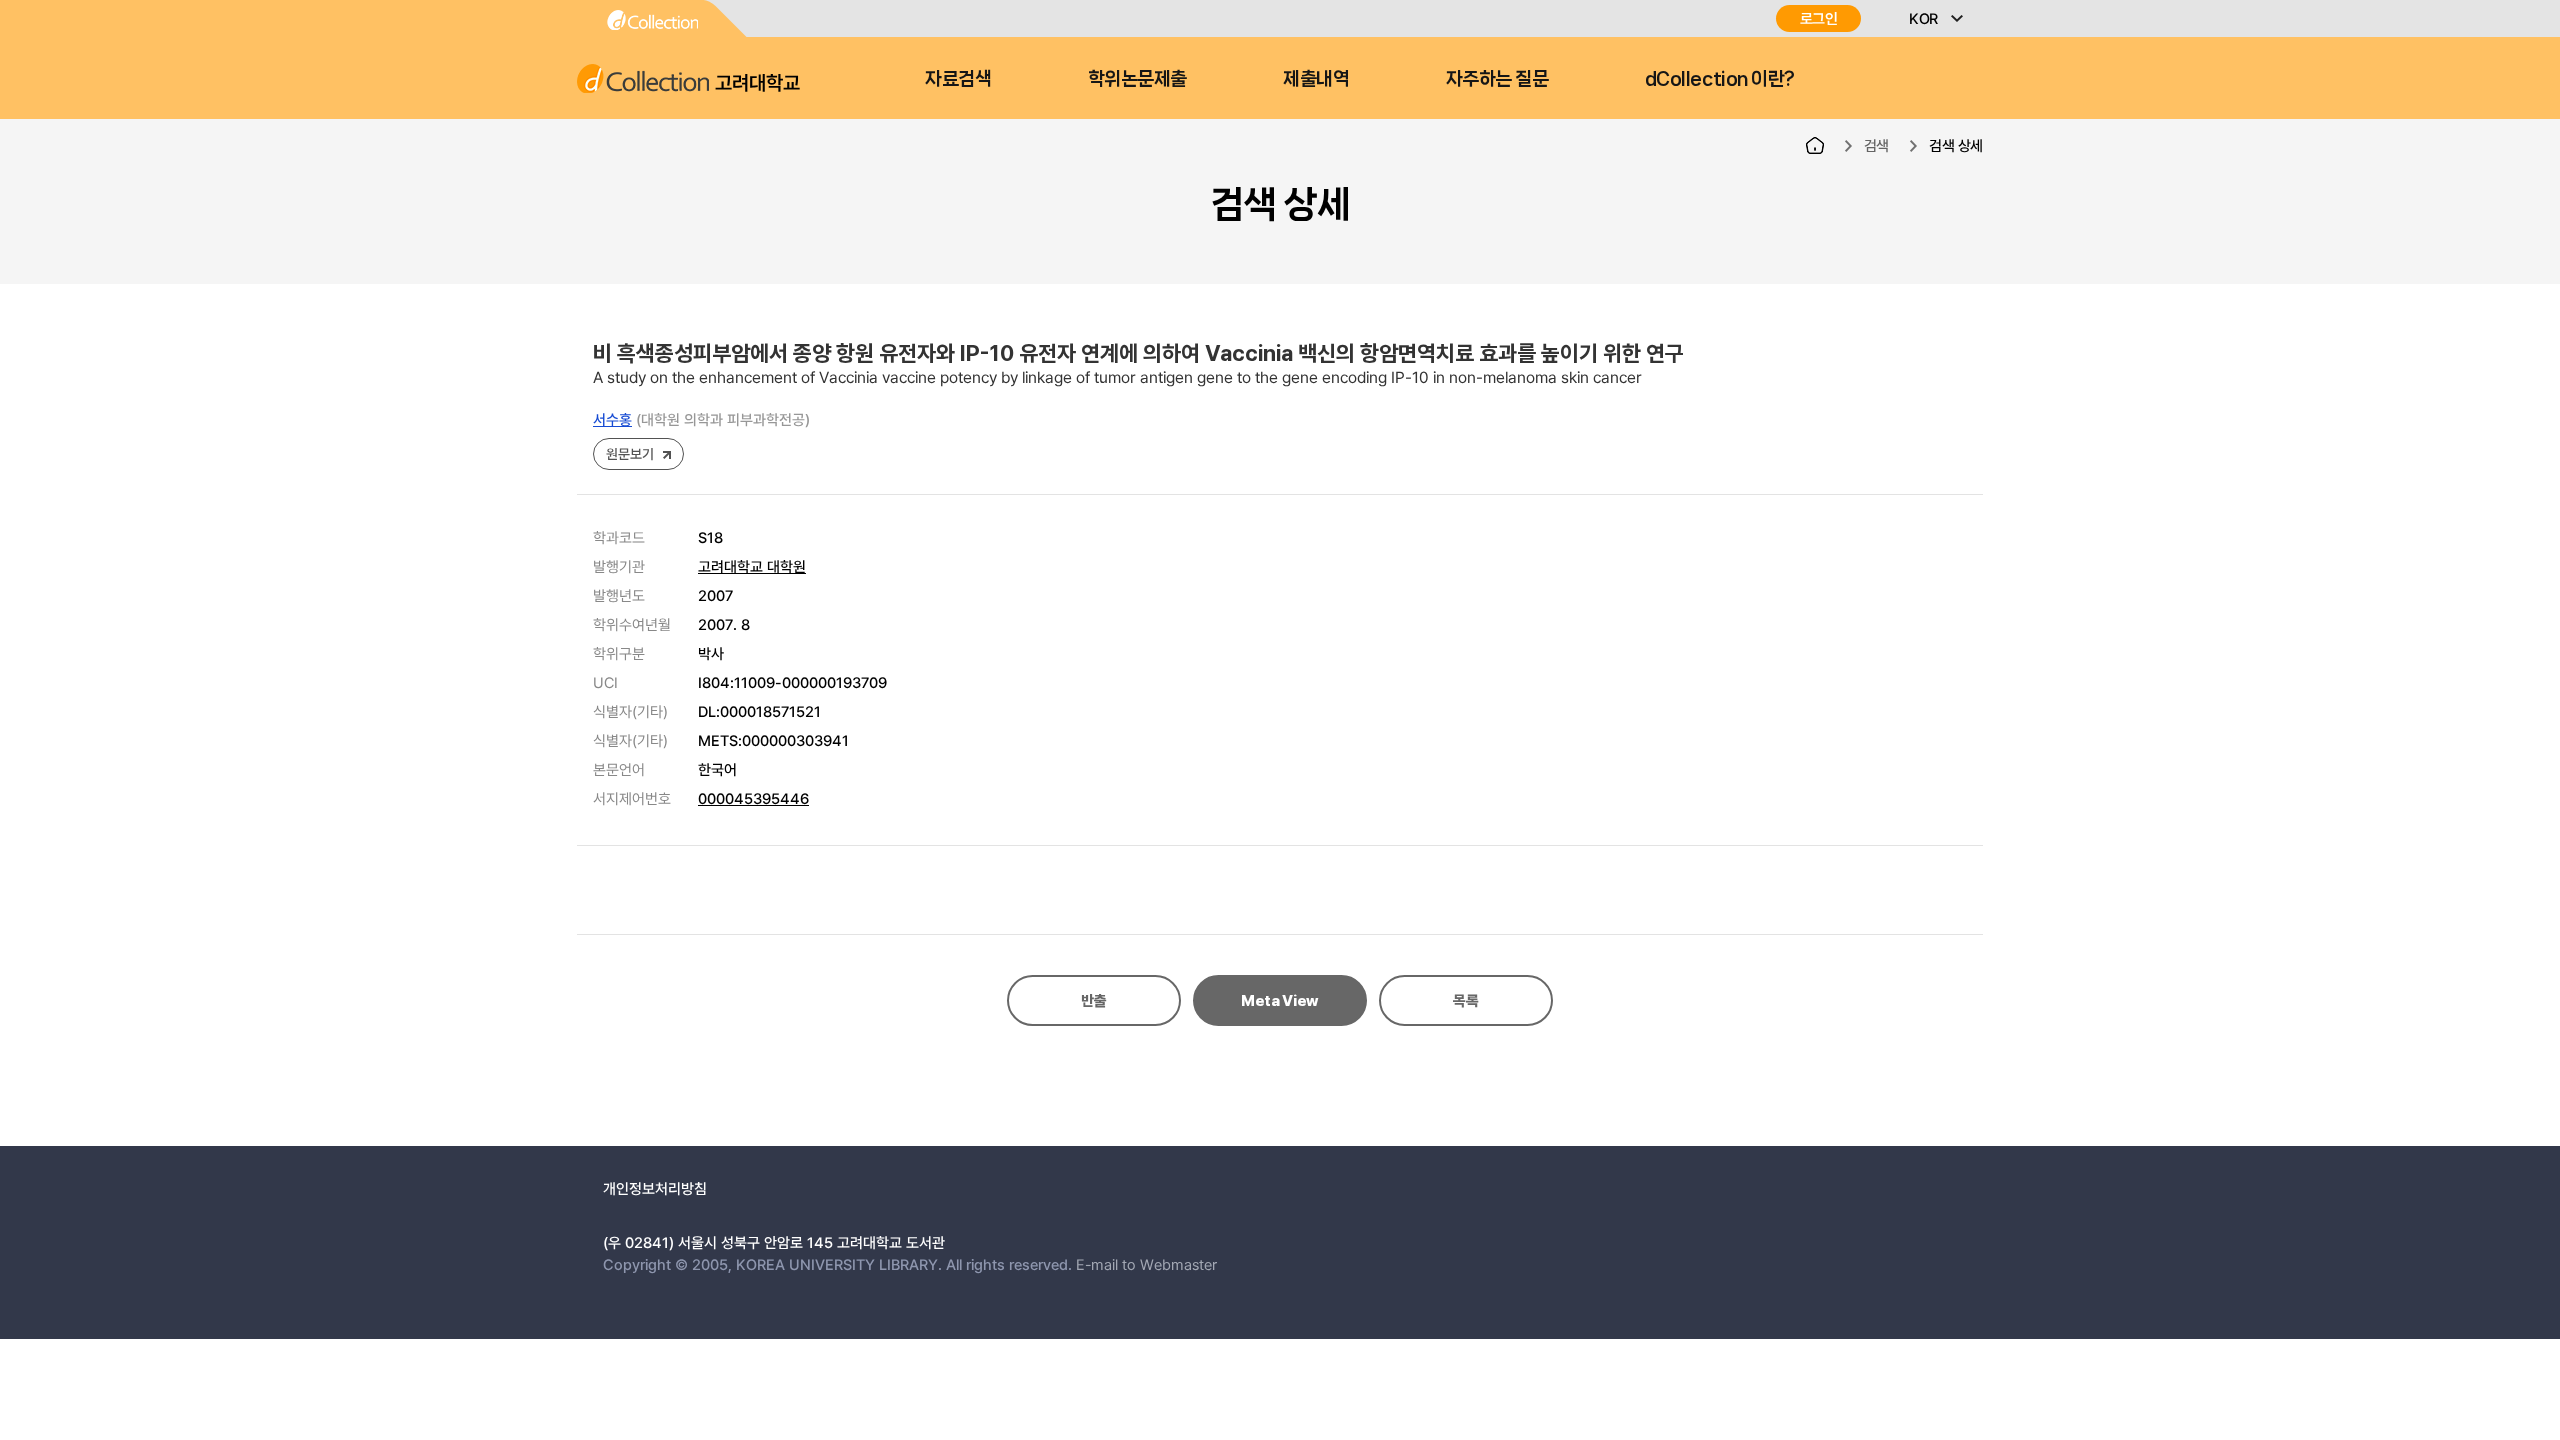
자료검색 (958, 79)
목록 (1465, 1001)
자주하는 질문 (1497, 79)
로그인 (1819, 18)
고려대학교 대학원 (752, 566)
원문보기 (629, 453)
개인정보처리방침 (655, 1188)
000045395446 (753, 798)
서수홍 (612, 419)
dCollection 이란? (1720, 79)
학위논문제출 (1137, 79)
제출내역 (1316, 79)
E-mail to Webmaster (1146, 1264)
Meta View (1280, 1001)
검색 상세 (1956, 145)
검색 (1876, 145)
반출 (1093, 1001)
